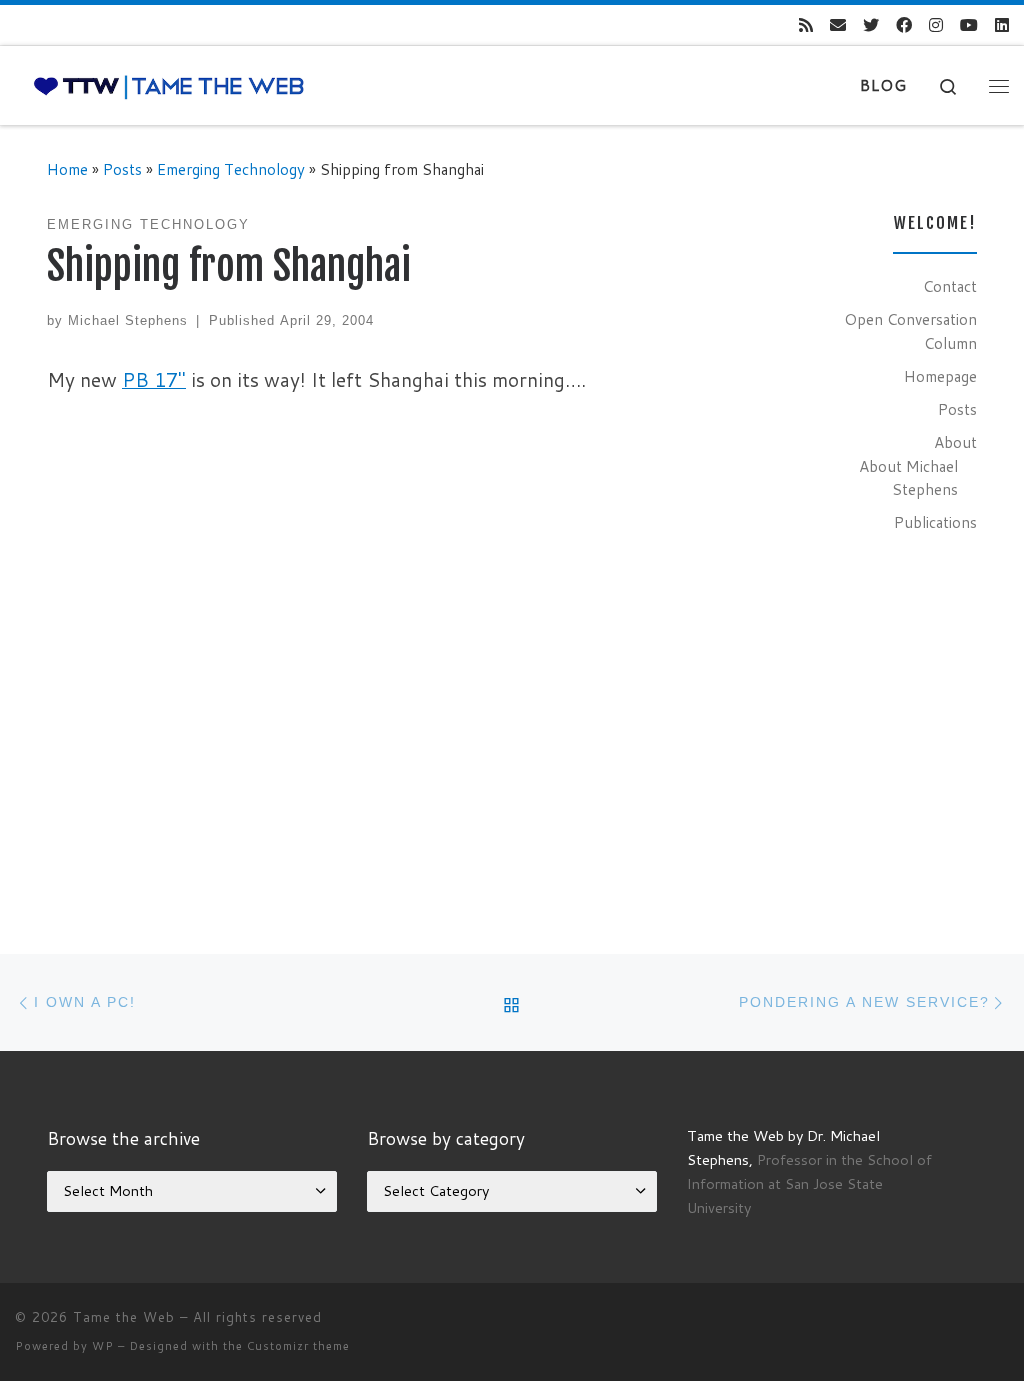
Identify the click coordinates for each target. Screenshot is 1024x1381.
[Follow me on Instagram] (936, 25)
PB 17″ (154, 379)
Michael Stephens (128, 320)
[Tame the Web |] (169, 85)
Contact (950, 286)
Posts (122, 169)
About (955, 442)
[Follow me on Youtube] (969, 25)
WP (103, 1346)
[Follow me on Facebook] (904, 25)
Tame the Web (124, 1317)
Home (67, 169)
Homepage (940, 376)
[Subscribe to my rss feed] (806, 25)
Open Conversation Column (910, 331)
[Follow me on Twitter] (871, 25)
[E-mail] (838, 25)
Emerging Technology (231, 169)
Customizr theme (298, 1346)
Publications (935, 522)
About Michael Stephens (908, 478)
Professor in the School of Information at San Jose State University (809, 1183)
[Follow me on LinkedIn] (1002, 25)
